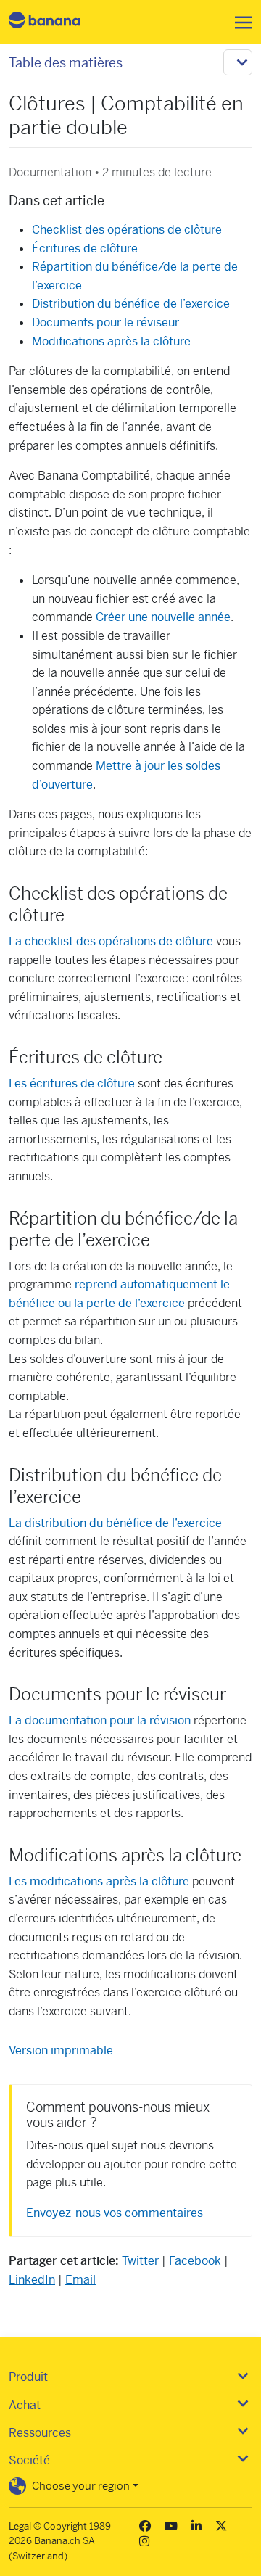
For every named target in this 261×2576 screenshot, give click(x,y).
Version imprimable (61, 2050)
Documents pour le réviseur (105, 322)
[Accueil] (57, 22)
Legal (20, 2526)
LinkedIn (32, 2280)
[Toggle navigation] (239, 22)
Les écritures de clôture (72, 1083)
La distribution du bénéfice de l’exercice (115, 1523)
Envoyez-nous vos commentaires (115, 2213)
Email (80, 2280)
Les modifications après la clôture (99, 1881)
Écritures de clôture (85, 248)
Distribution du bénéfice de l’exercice (131, 304)
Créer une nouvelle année (163, 617)
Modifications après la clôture (111, 341)
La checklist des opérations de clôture (111, 941)
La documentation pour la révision (100, 1720)
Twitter (140, 2261)
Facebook (195, 2261)
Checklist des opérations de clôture (127, 230)
